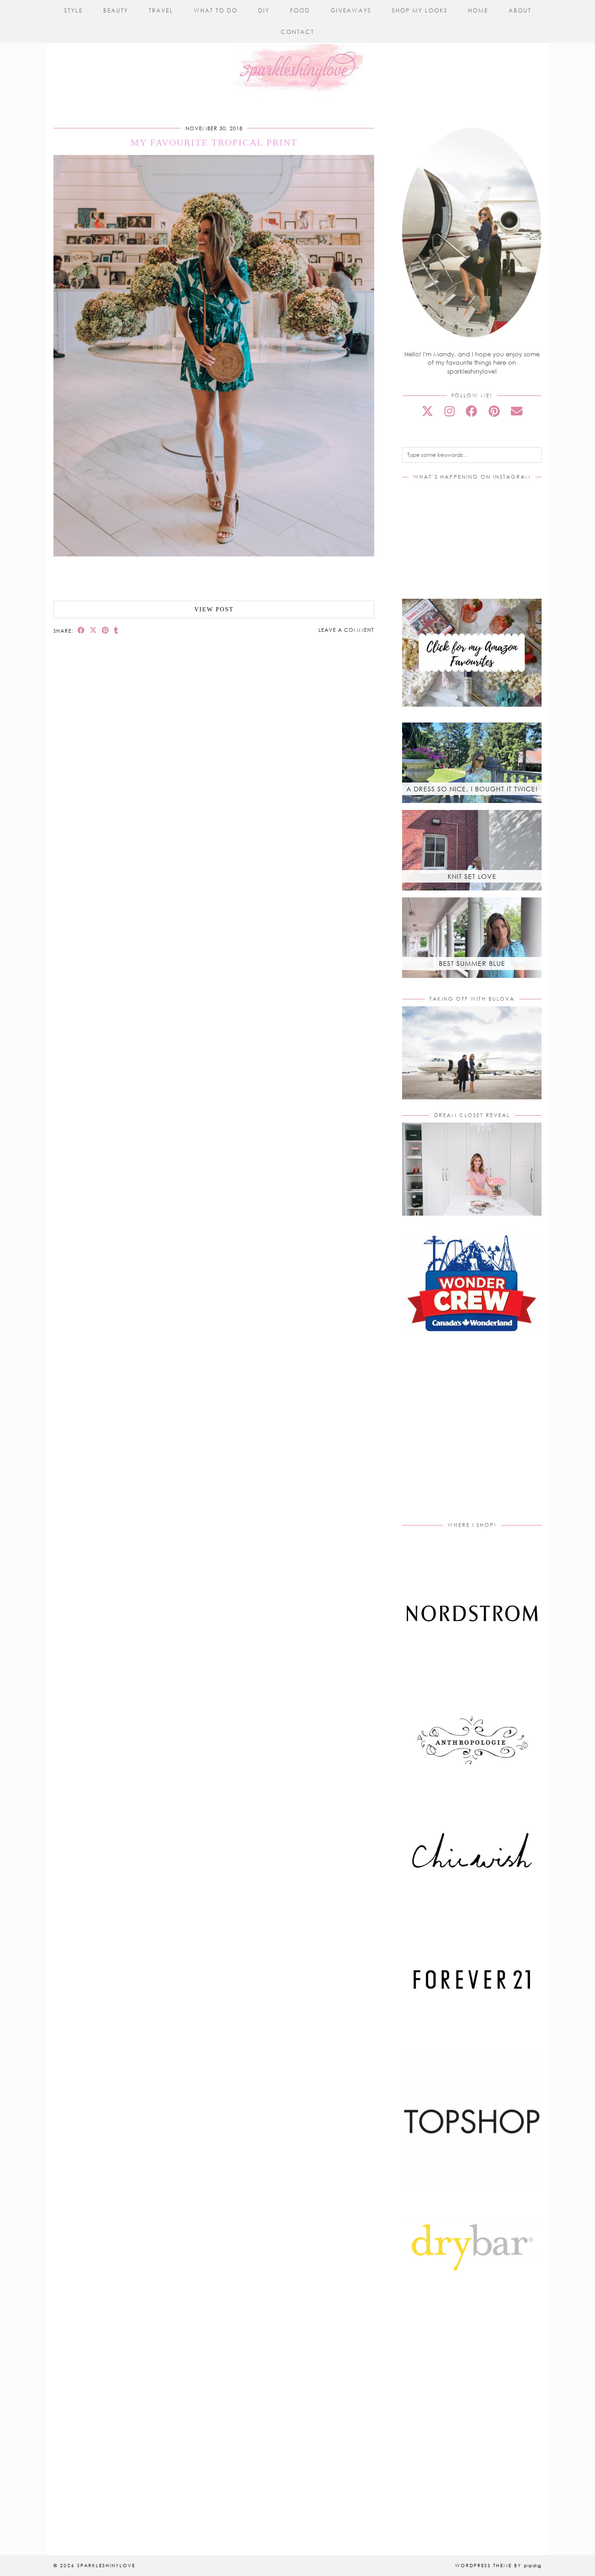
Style (73, 10)
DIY (264, 10)
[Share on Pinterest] (106, 630)
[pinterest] (494, 411)
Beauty (116, 10)
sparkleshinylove (106, 2565)
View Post (214, 609)
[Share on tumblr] (116, 630)
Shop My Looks (420, 10)
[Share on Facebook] (81, 630)
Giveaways (351, 10)
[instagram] (450, 411)
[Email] (517, 411)
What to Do (216, 10)
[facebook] (472, 411)
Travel (161, 10)
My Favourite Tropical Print (214, 142)
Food (300, 10)
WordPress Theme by (498, 2565)
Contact (297, 32)
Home (478, 10)
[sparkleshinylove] (297, 50)
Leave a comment (346, 630)
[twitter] (427, 411)
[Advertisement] (480, 1438)
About (520, 10)
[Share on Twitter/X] (93, 630)
